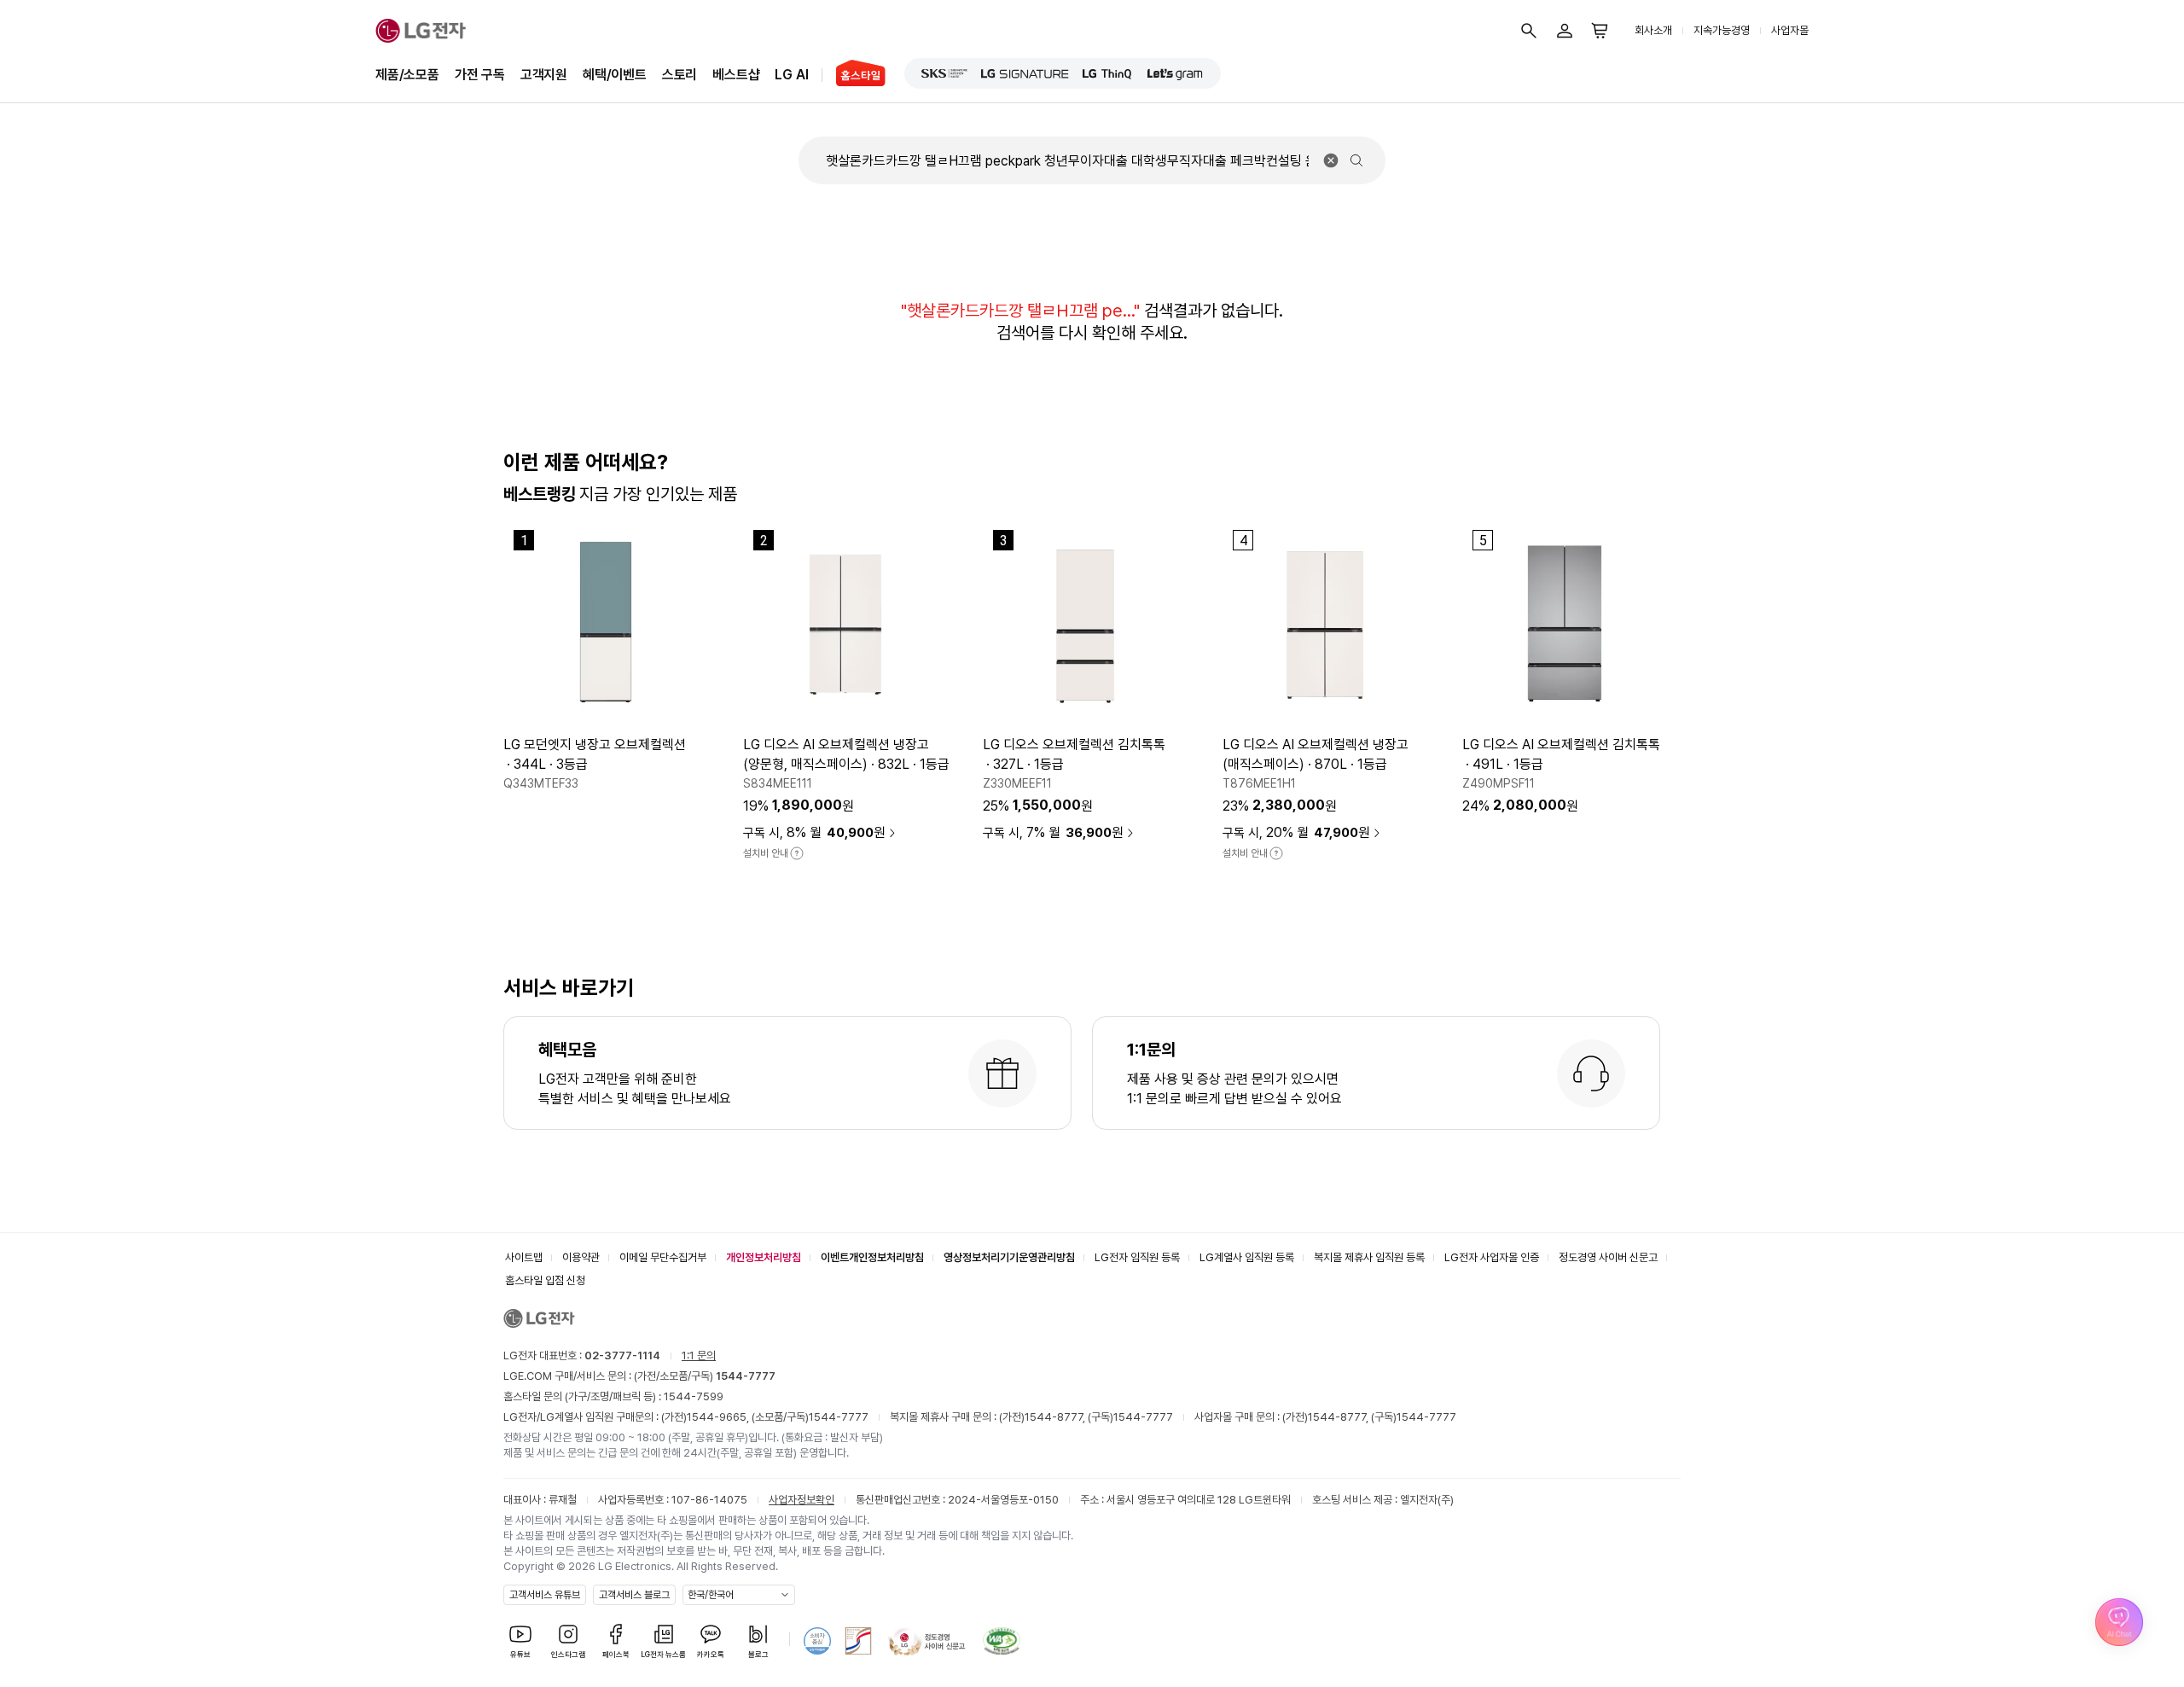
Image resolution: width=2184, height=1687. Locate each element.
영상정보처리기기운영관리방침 (1009, 1257)
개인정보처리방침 (764, 1257)
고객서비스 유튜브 (545, 1595)
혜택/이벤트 (615, 75)
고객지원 (544, 75)
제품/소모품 (407, 75)
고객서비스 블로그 (634, 1595)
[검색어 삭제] (1331, 160)
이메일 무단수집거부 (663, 1257)
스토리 (680, 75)
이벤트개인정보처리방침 (872, 1257)
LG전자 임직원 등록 (1137, 1257)
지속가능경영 (1722, 30)
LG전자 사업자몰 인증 (1492, 1257)
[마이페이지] (1565, 31)
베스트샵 (736, 75)
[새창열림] (944, 73)
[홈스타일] (854, 75)
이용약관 (581, 1257)
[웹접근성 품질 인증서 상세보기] (1002, 1641)
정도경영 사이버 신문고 (1608, 1257)
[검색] (1529, 31)
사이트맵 (524, 1257)
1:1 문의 (699, 1355)
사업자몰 (1790, 30)
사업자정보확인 (802, 1500)
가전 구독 (480, 75)
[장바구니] (1600, 31)
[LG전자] (421, 31)
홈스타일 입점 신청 (545, 1280)
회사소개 (1653, 30)
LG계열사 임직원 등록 (1247, 1257)
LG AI (791, 75)
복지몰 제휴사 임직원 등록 (1369, 1257)
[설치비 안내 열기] (797, 853)
